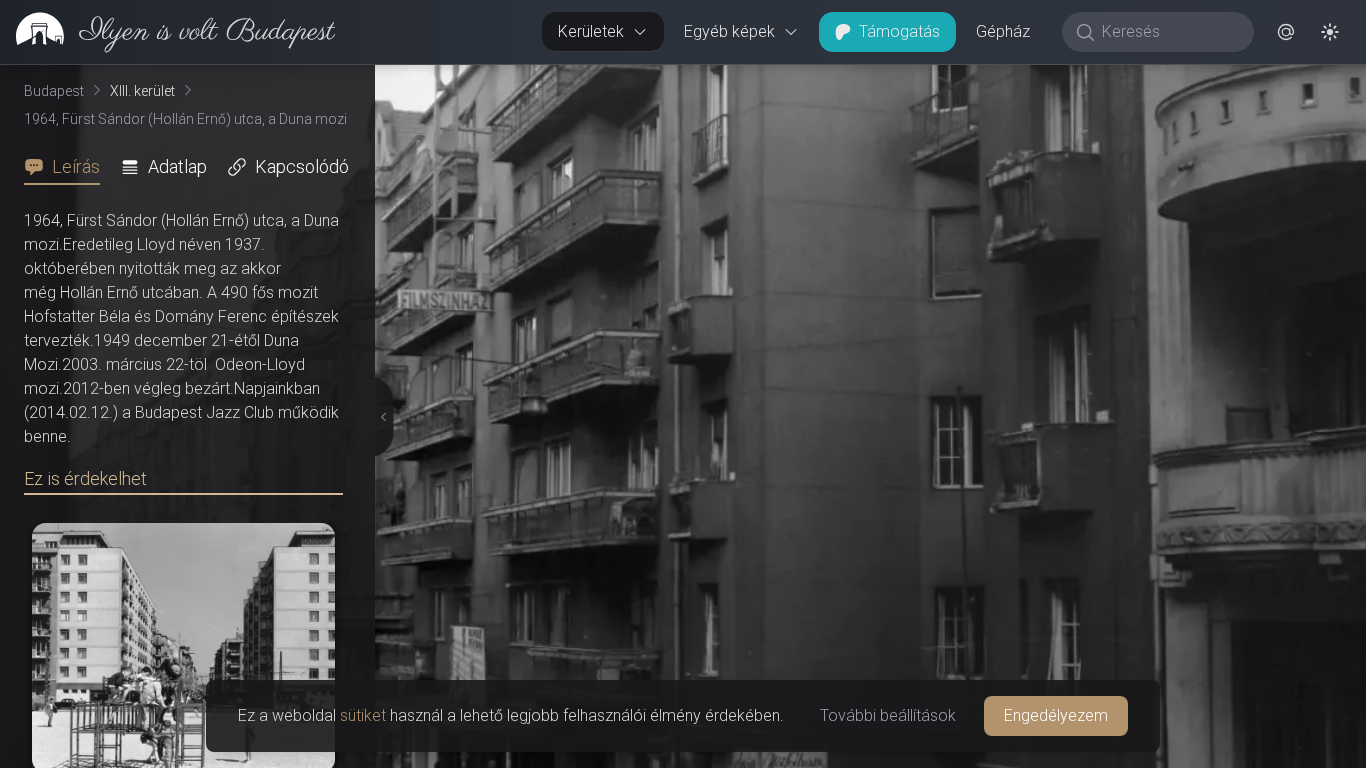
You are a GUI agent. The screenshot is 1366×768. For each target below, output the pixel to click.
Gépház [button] (1003, 31)
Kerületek (591, 31)
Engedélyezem (1056, 715)
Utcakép (1120, 81)
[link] (167, 32)
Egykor (999, 81)
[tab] (68, 167)
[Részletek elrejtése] (379, 417)
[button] (1286, 32)
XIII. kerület (142, 91)
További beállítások (888, 715)
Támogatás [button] (899, 31)
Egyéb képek (729, 31)
